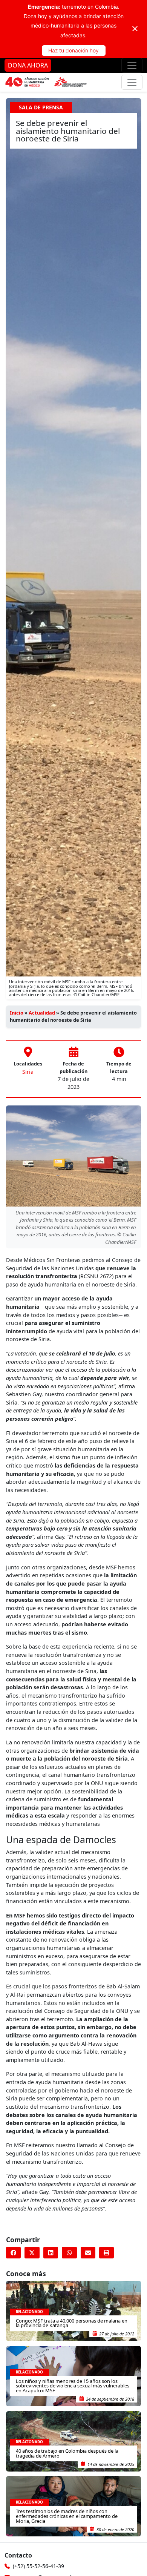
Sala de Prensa (41, 107)
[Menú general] (132, 82)
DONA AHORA (28, 65)
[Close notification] (135, 29)
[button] (13, 2253)
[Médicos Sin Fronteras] (46, 82)
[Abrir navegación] (132, 65)
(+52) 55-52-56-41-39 (38, 2566)
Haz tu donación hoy (73, 50)
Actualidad (42, 1013)
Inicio (17, 1013)
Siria (28, 1072)
